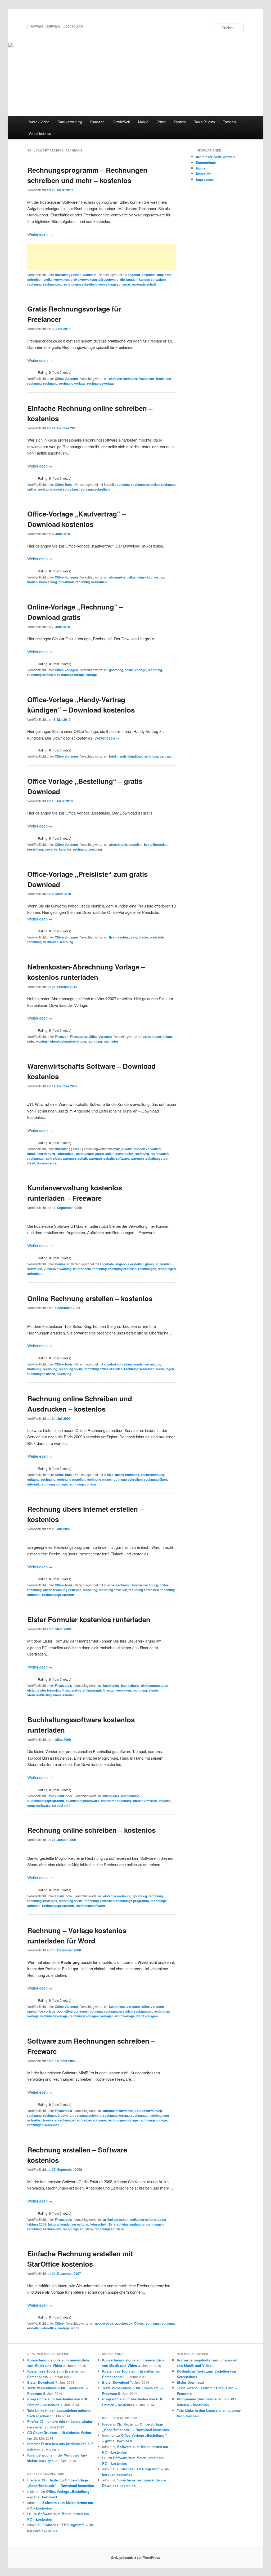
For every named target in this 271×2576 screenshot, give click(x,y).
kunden (132, 279)
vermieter (111, 1041)
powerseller (124, 1154)
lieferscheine (119, 2224)
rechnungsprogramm (58, 1595)
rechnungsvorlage (101, 383)
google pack (104, 2323)
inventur (65, 849)
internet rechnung (117, 1585)
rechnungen (52, 284)
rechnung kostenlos (42, 1901)
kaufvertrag (48, 582)
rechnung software (87, 2115)
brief (112, 756)
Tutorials (230, 122)
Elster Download (41, 2382)
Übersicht (204, 174)
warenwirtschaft (144, 284)
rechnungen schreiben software (82, 2120)
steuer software (145, 1801)
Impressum (205, 179)
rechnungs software (78, 2229)
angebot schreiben (118, 1364)
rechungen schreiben (43, 2125)
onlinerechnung (152, 1475)
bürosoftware (109, 279)
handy (122, 756)
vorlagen (107, 2016)
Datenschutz (206, 163)
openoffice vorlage (41, 2011)
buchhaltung (130, 1685)
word (75, 2328)
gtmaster (152, 1264)
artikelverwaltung (84, 279)
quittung (33, 1479)
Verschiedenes (40, 133)
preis (133, 937)
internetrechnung (145, 1585)
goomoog (116, 670)
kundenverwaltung (41, 1154)
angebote (149, 275)
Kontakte (90, 275)
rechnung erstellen (145, 484)
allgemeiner (118, 577)
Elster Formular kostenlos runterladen (89, 1619)
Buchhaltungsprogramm (46, 1801)
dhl (122, 279)
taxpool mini (61, 1805)
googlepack (124, 2323)
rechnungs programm (133, 1901)
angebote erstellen (129, 1264)
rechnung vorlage (72, 383)
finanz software (73, 1690)
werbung (95, 849)
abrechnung (118, 844)
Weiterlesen (40, 234)
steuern (164, 1801)
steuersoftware (39, 1805)
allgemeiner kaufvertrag (146, 577)
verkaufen (99, 582)
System (180, 122)
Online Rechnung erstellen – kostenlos (90, 1298)
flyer (112, 937)
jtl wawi (127, 1149)
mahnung (34, 1369)
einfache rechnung (123, 379)
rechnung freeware (57, 2115)
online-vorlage (135, 670)
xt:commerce (46, 1163)
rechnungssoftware (90, 1906)
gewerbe (51, 849)
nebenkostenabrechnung (67, 1041)
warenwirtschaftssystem (150, 1158)
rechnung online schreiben (58, 489)
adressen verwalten (118, 2111)
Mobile (143, 122)
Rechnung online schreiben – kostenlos (91, 1830)
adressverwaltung (148, 2111)
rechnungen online (41, 1374)
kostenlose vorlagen (124, 2006)
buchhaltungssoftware (82, 1801)
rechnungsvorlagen (84, 2016)
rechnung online (71, 1369)
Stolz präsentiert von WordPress (136, 2557)
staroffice (49, 2328)
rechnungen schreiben (80, 284)
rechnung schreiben (94, 489)
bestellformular (155, 844)
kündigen (135, 756)
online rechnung (127, 1475)
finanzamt (94, 1690)
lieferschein (66, 1154)
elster (32, 1690)
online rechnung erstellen (62, 1590)
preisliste (157, 937)
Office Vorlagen (66, 379)
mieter (167, 1036)
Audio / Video (39, 122)
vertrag (165, 756)
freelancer (146, 379)
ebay (116, 1149)
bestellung (35, 849)
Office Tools (64, 484)
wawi (31, 1163)
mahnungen (85, 1154)
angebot (134, 275)
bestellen (135, 844)
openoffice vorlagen (72, 2011)
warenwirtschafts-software (109, 1158)
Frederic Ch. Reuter (43, 2480)
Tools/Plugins (205, 122)
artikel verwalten (57, 279)
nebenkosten (37, 1041)
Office (161, 122)
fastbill (109, 484)
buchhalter (111, 1685)
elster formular (49, 1690)
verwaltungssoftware (114, 284)
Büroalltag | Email (68, 275)
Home (201, 168)
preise (143, 937)
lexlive (109, 1475)
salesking (64, 1374)
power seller (105, 1154)
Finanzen (97, 122)
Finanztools (78, 1036)
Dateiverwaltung (70, 122)
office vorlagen (153, 2006)
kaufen (32, 582)
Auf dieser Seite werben (215, 157)
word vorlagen (147, 2016)
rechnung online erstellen (103, 1369)
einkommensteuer (155, 1685)
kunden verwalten (152, 279)
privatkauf (66, 582)
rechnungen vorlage (123, 2120)
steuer (153, 1690)
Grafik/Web (121, 122)
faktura (53, 2224)
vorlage (92, 675)
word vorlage (125, 2016)
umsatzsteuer (64, 1695)
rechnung (34, 284)
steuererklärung (39, 1695)
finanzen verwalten (117, 1690)
